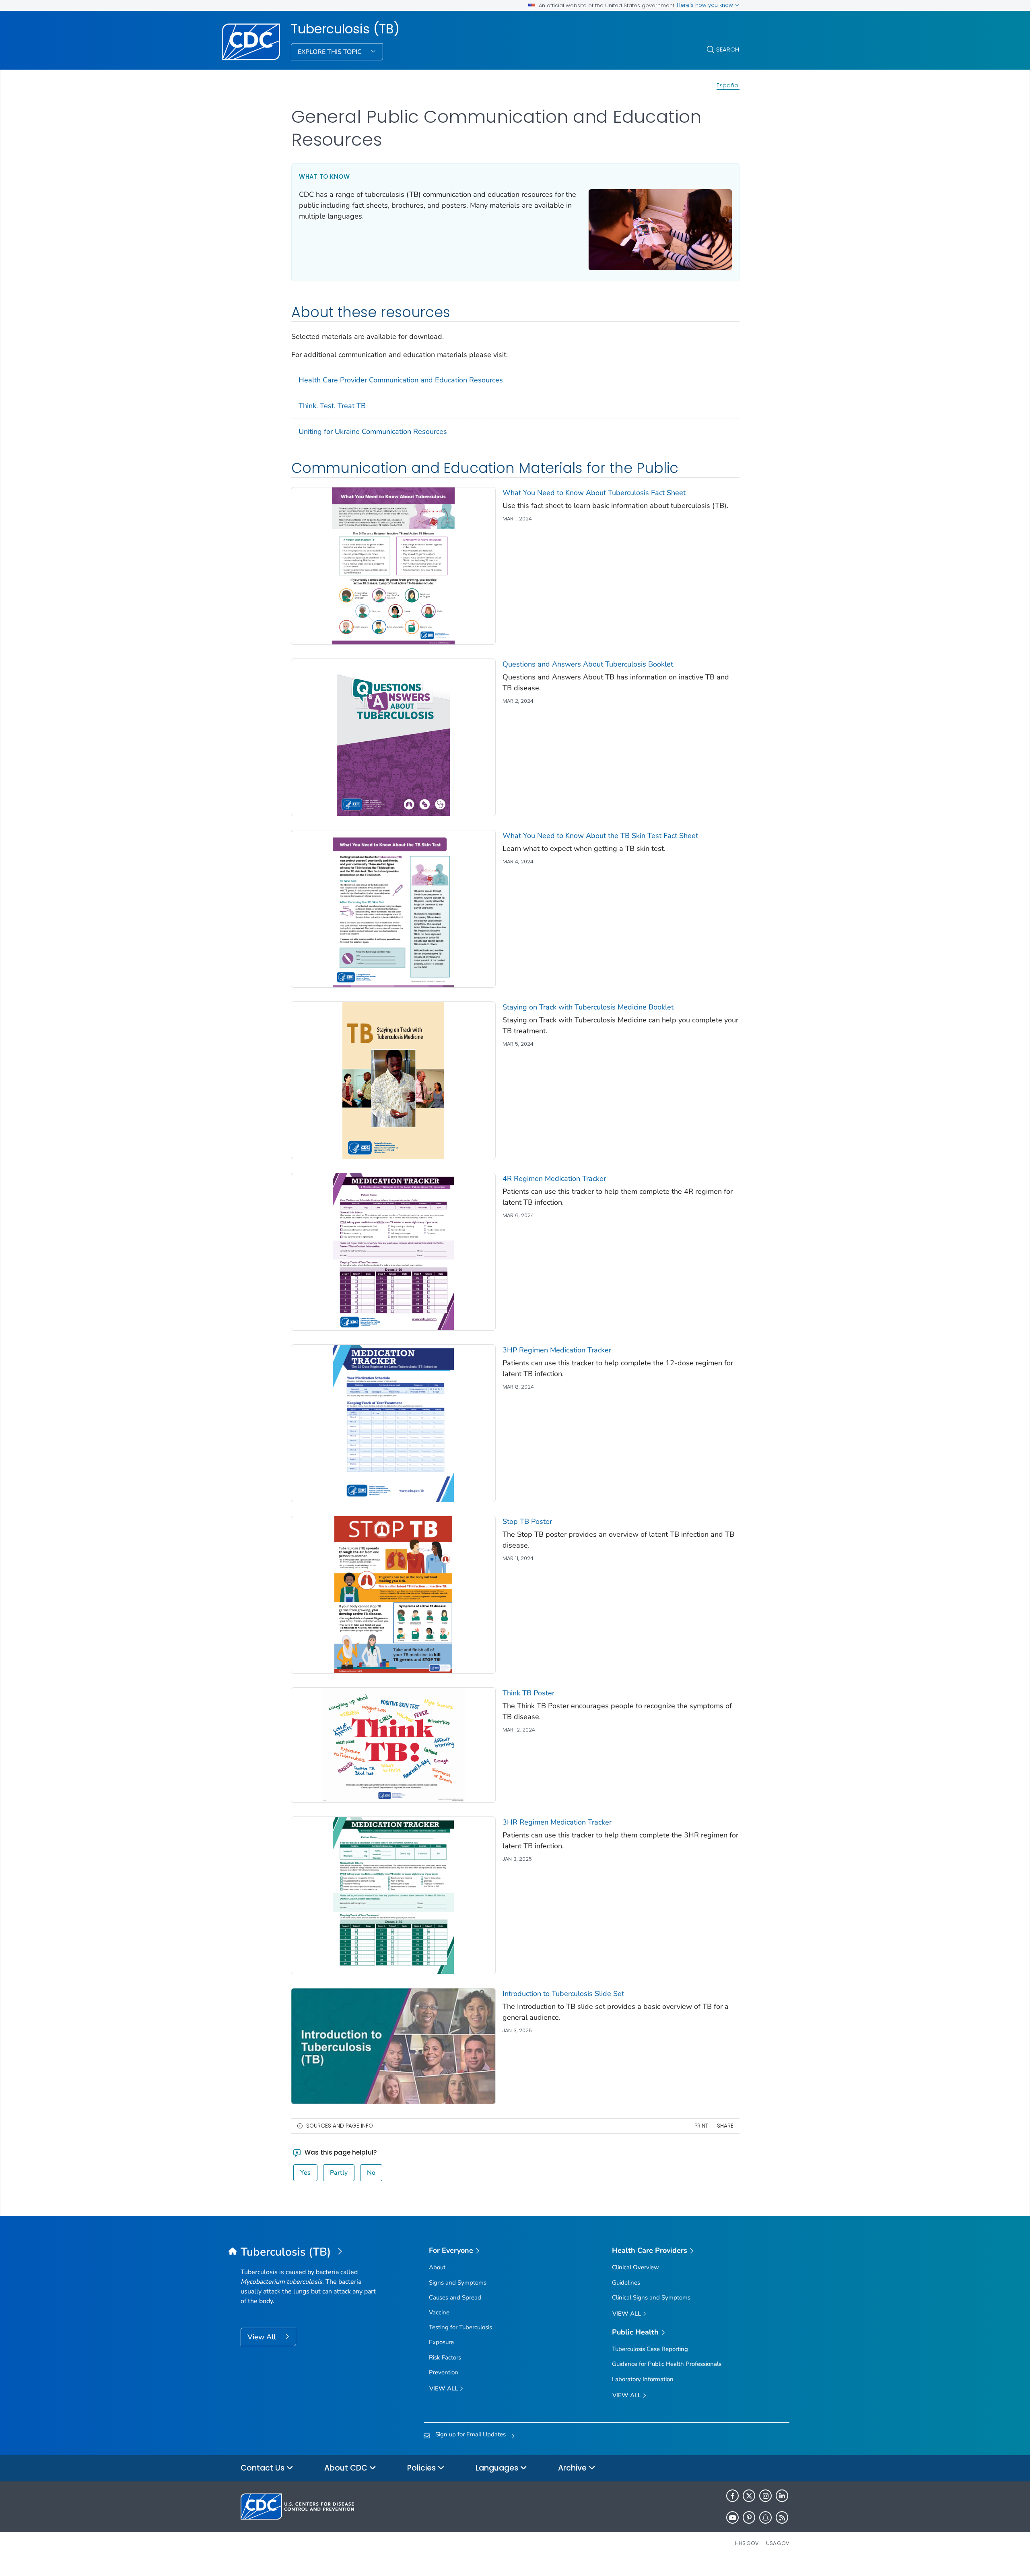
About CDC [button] (347, 2468)
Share (725, 2126)
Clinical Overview (636, 2267)
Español (728, 85)
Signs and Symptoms (458, 2283)
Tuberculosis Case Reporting (650, 2349)
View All (263, 2337)
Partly (339, 2173)
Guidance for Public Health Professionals (667, 2364)
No (371, 2173)
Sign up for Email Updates (471, 2434)
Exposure (441, 2342)
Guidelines (626, 2283)
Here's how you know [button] (706, 5)
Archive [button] (573, 2468)
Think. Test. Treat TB (332, 406)
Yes (305, 2173)
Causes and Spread (455, 2297)
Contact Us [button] (264, 2468)
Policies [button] (422, 2468)
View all (444, 2388)
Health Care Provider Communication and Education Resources (401, 380)
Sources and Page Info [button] (340, 2126)
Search (728, 49)
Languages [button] (498, 2468)
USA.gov (778, 2543)
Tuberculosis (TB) (345, 29)
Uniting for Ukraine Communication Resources (373, 431)
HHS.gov (747, 2543)
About (437, 2267)
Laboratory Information (643, 2379)
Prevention (444, 2372)
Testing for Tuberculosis (460, 2327)
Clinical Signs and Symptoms (651, 2297)
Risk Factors (445, 2357)
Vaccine (439, 2312)
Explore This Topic (331, 52)
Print (701, 2126)
